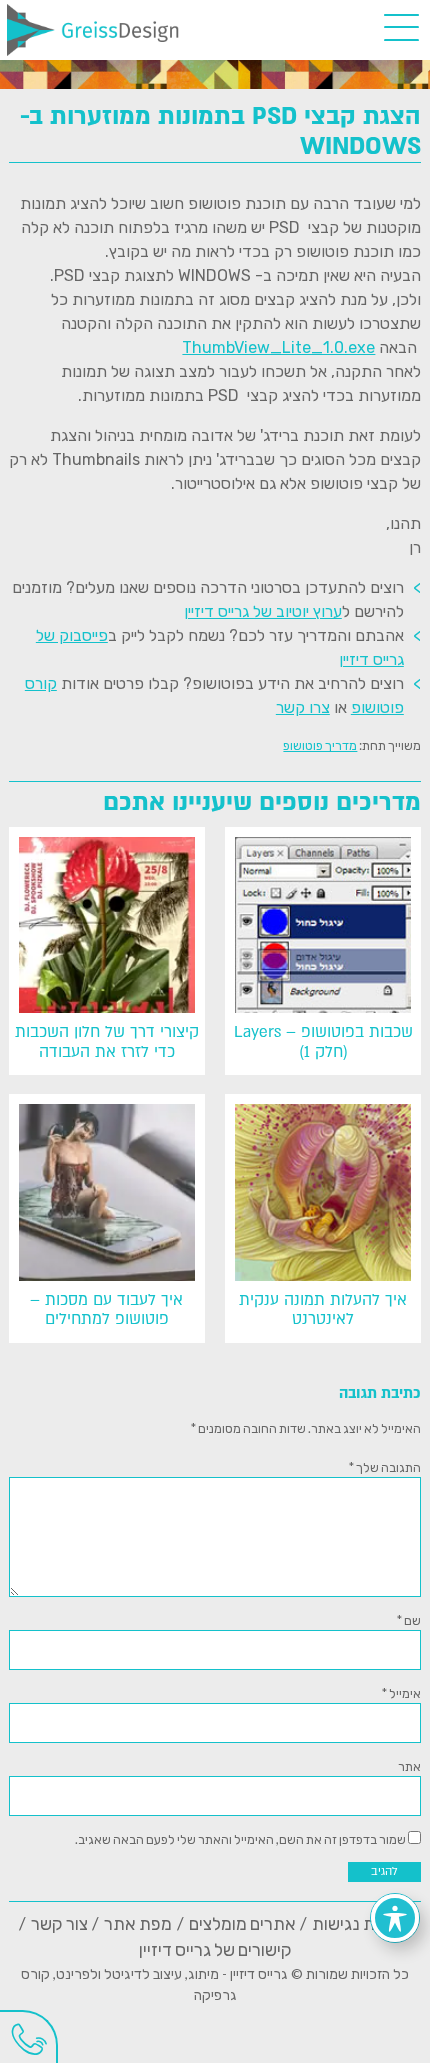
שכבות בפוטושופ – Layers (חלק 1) (323, 1042)
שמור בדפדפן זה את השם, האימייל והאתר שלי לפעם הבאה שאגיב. (240, 1839)
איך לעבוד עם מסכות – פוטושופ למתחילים (106, 1310)
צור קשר (59, 1923)
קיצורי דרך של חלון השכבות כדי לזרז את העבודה (107, 1042)
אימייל (401, 1693)
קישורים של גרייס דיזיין (215, 1949)
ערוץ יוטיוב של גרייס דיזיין (263, 611)
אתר (409, 1766)
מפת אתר (138, 1923)
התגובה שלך (385, 1467)
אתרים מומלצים (242, 1923)
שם (409, 1620)
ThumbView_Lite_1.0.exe (278, 347)
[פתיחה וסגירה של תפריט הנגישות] (395, 1918)
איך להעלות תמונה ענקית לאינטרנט (323, 1310)
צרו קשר (303, 707)
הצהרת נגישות (362, 1923)
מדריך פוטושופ (320, 745)
